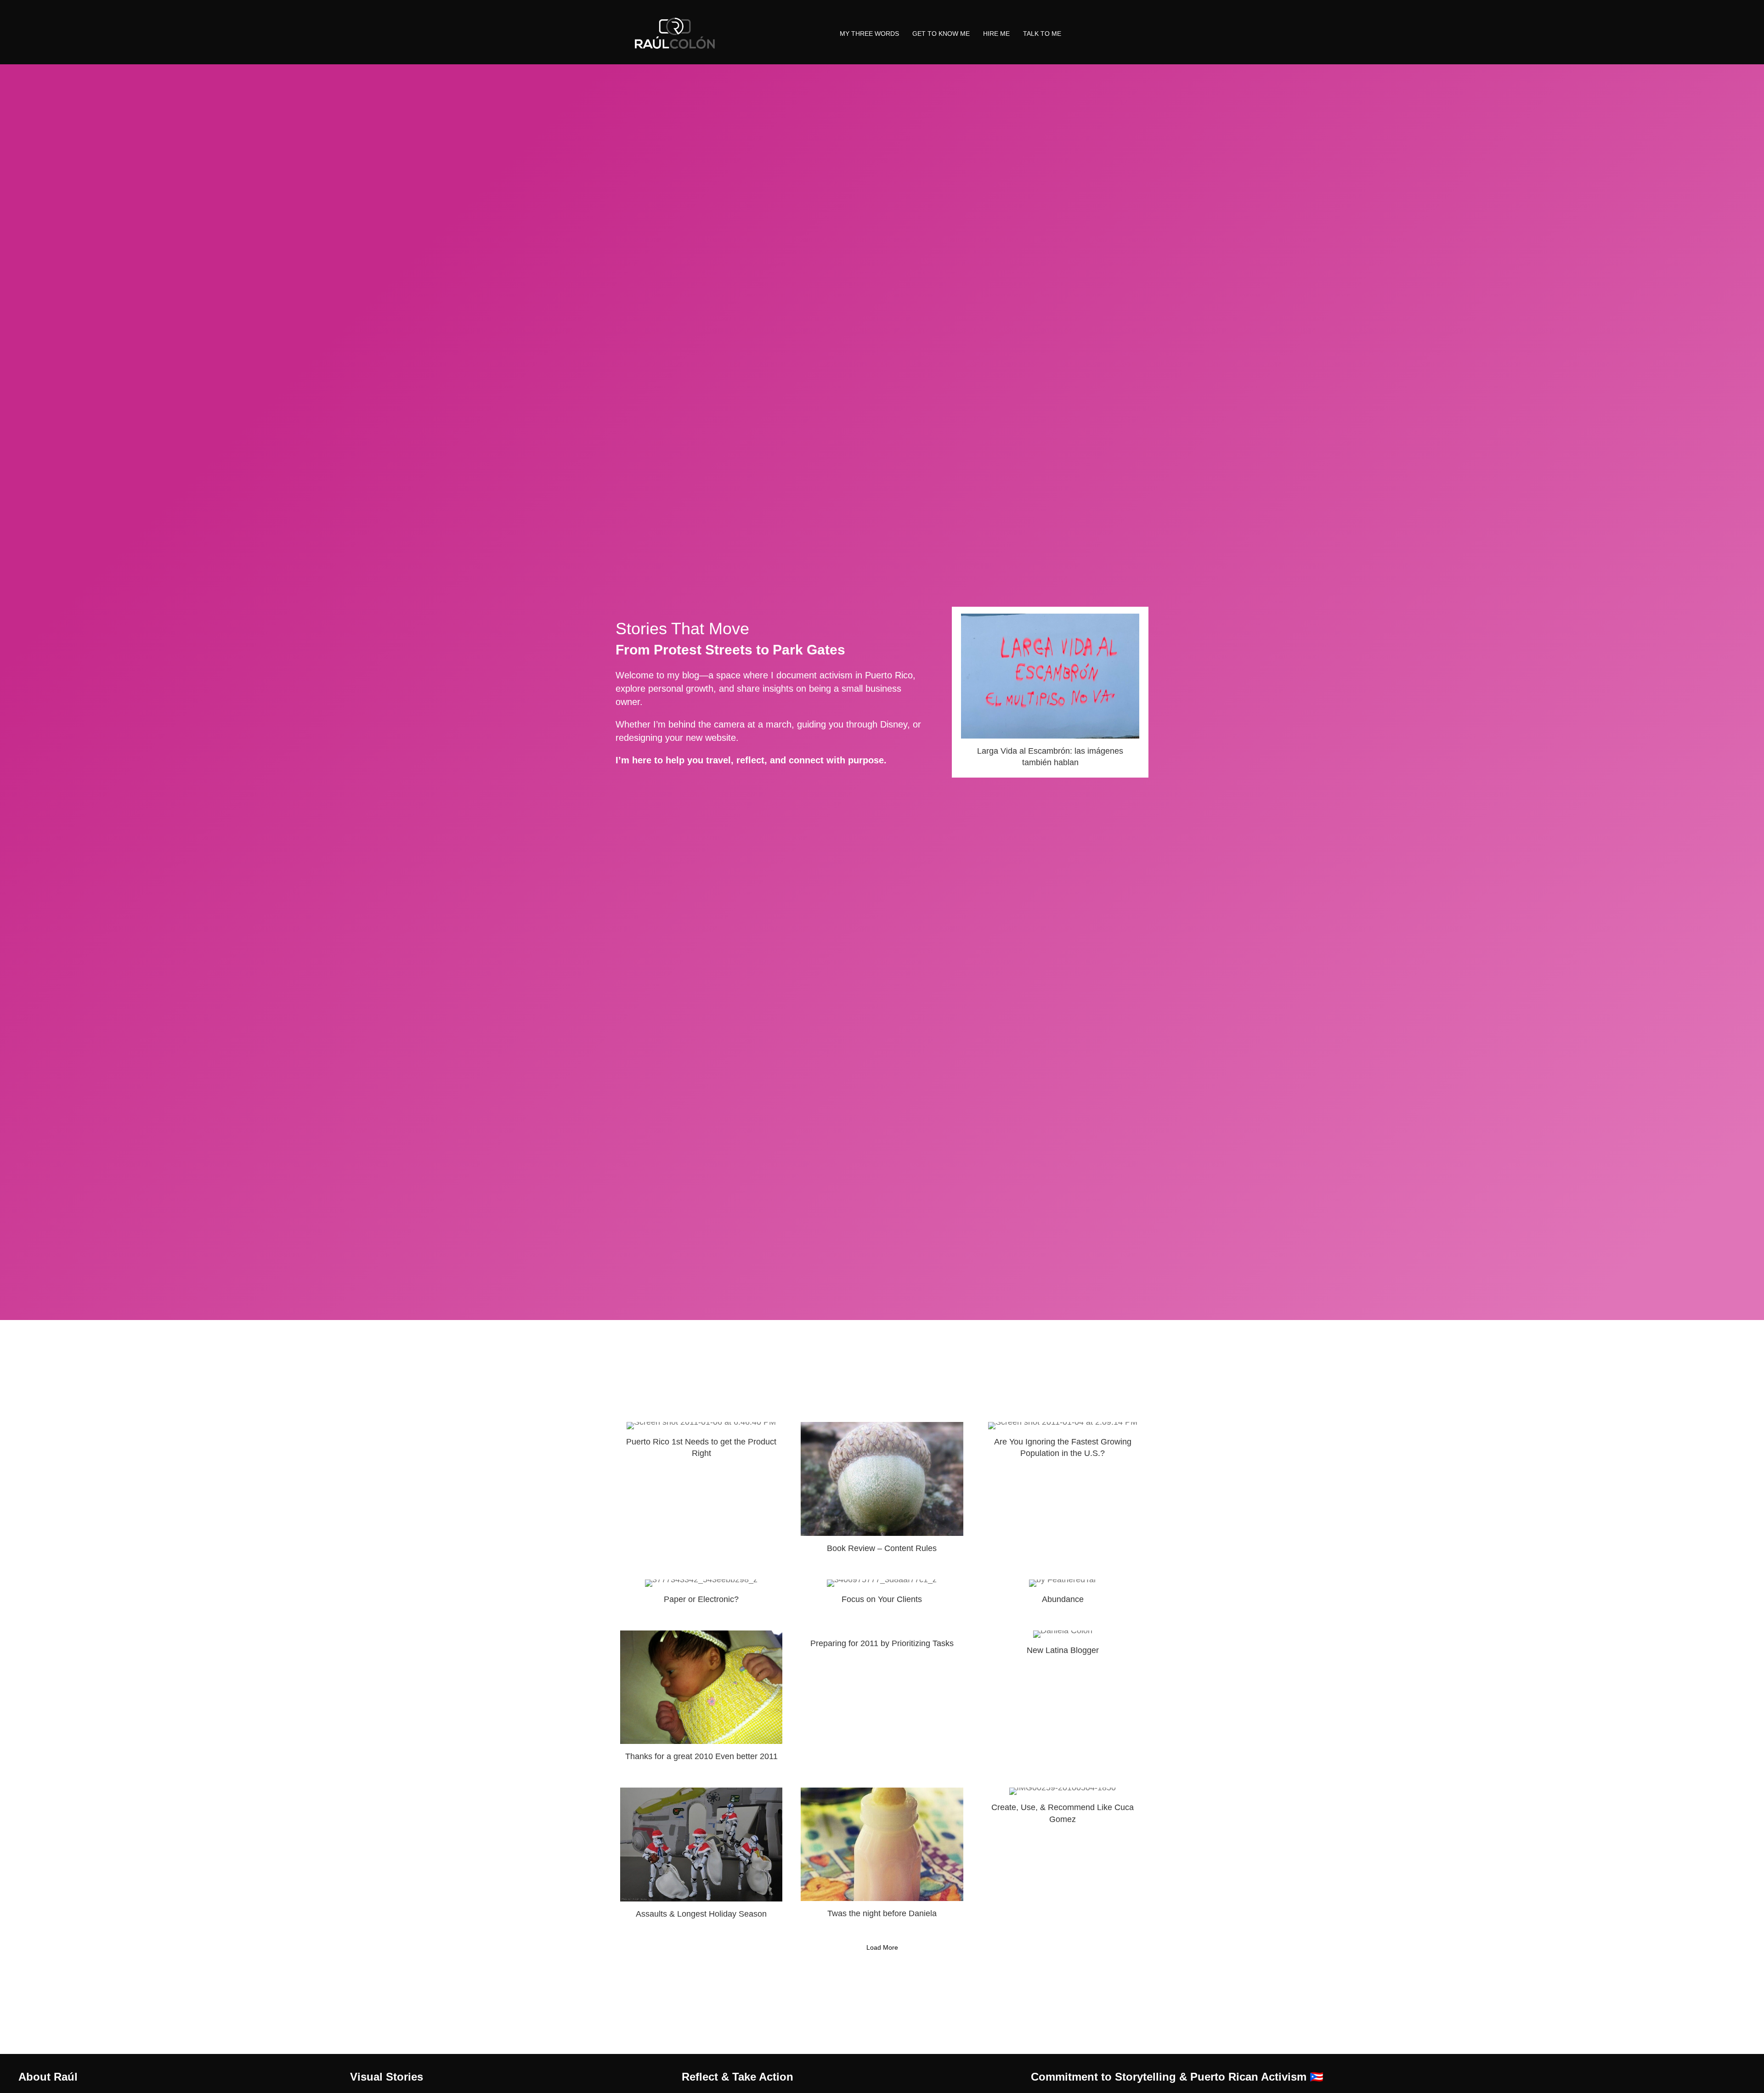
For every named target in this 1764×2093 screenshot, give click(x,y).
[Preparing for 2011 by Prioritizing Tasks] (882, 1700)
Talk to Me (1042, 34)
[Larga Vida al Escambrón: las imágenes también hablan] (1050, 692)
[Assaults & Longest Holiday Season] (701, 1857)
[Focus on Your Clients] (882, 1596)
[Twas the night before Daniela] (882, 1857)
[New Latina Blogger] (1063, 1700)
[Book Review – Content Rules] (882, 1492)
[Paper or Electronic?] (701, 1596)
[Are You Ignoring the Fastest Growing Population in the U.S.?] (1063, 1492)
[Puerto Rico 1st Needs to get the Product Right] (701, 1492)
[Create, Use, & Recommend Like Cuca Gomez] (1063, 1857)
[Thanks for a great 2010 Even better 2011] (701, 1700)
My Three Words (869, 34)
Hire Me (996, 34)
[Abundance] (1063, 1596)
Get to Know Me (941, 34)
